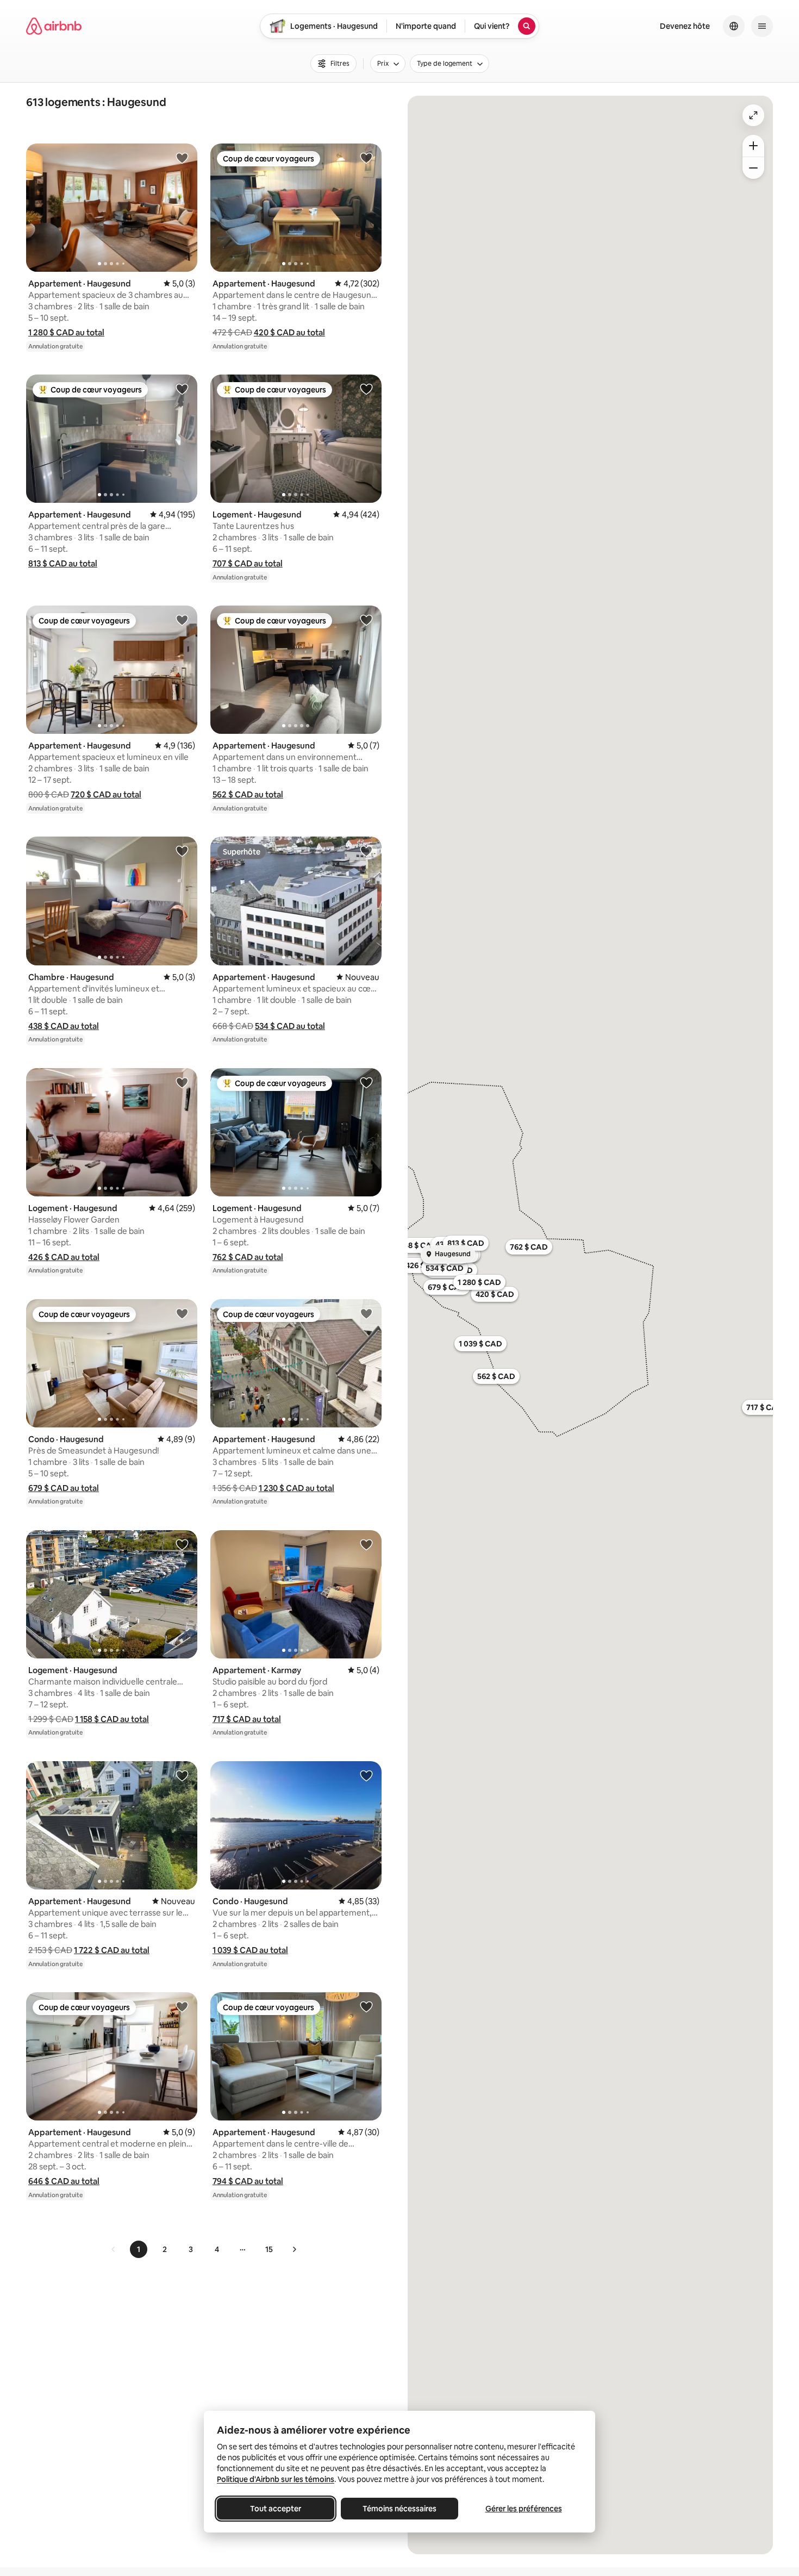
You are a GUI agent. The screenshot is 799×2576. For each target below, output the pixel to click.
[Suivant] (294, 2249)
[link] (114, 2249)
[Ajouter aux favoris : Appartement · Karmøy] (366, 1544)
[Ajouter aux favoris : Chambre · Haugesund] (182, 851)
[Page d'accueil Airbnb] (54, 26)
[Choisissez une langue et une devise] (734, 26)
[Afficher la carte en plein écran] (753, 115)
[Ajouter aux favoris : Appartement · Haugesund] (182, 158)
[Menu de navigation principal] (762, 26)
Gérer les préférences (524, 2509)
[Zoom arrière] (753, 146)
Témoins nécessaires (399, 2509)
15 (269, 2249)
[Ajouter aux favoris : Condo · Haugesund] (182, 1313)
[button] (66, 332)
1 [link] (139, 2249)
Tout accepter (276, 2509)
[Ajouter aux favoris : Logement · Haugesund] (366, 389)
